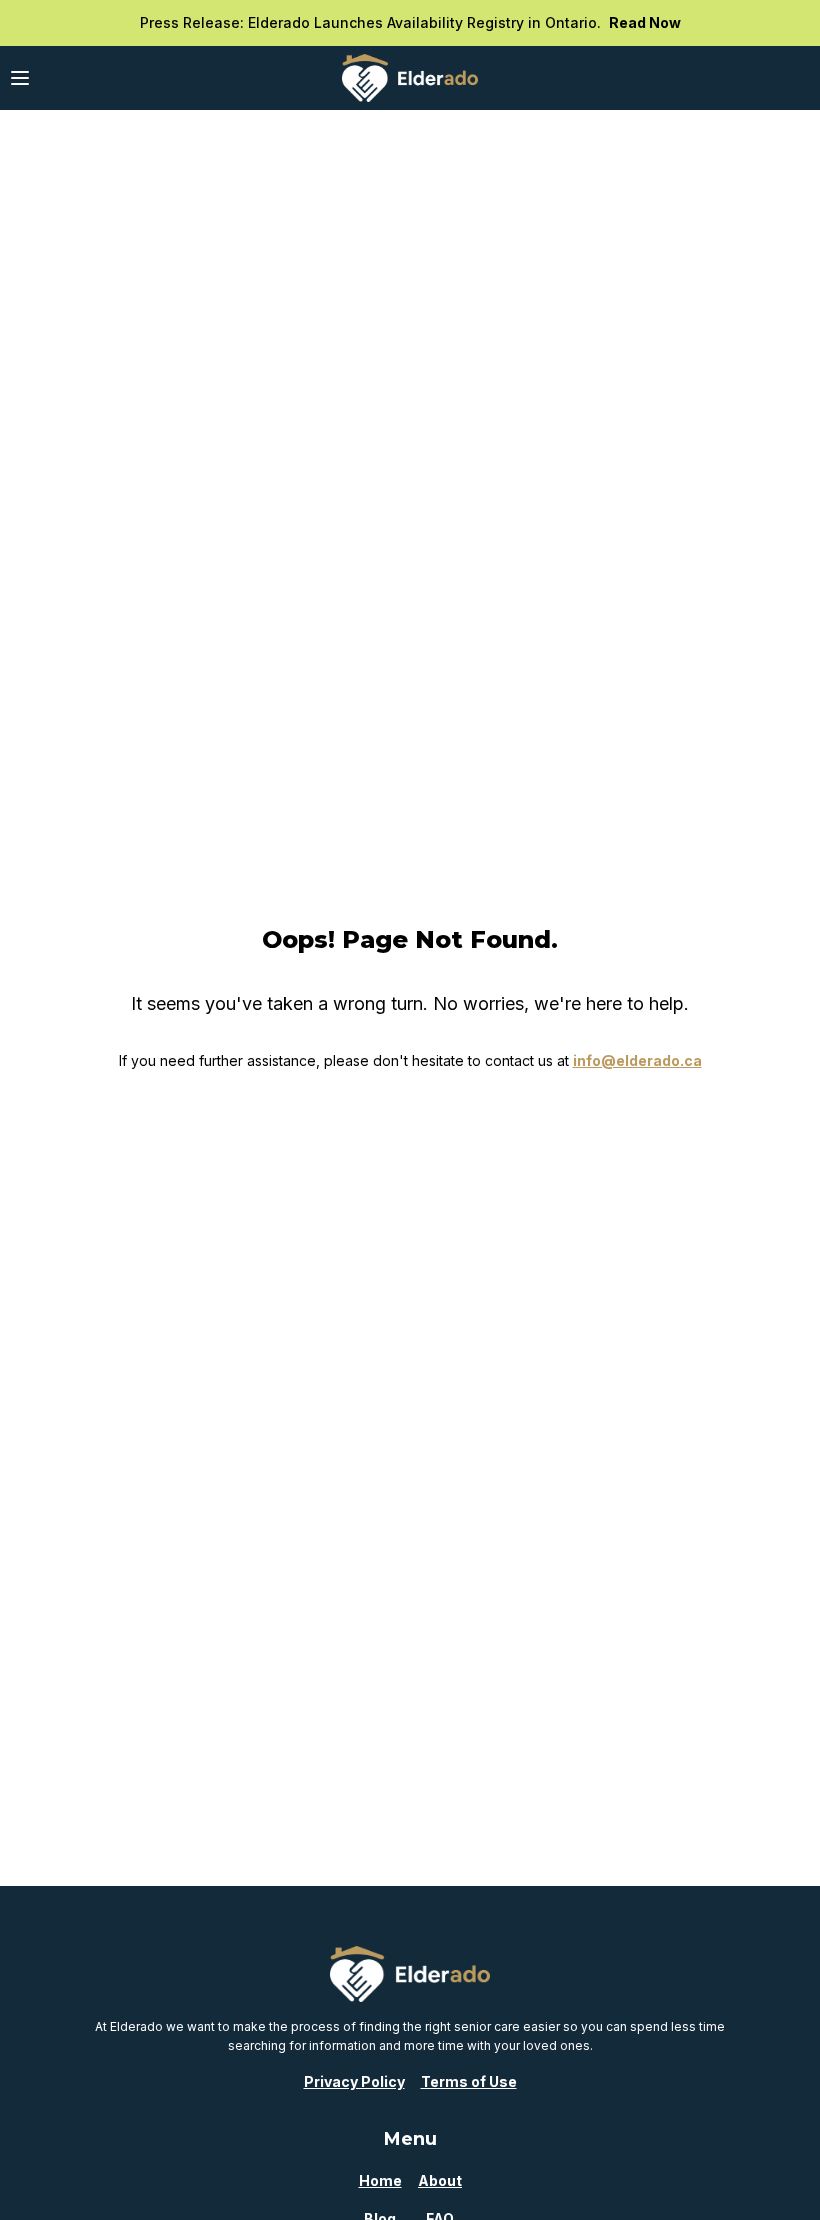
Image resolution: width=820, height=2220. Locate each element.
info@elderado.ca (637, 1060)
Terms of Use (469, 2081)
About (440, 2180)
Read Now (645, 22)
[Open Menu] (20, 78)
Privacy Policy (354, 2081)
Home (380, 2180)
